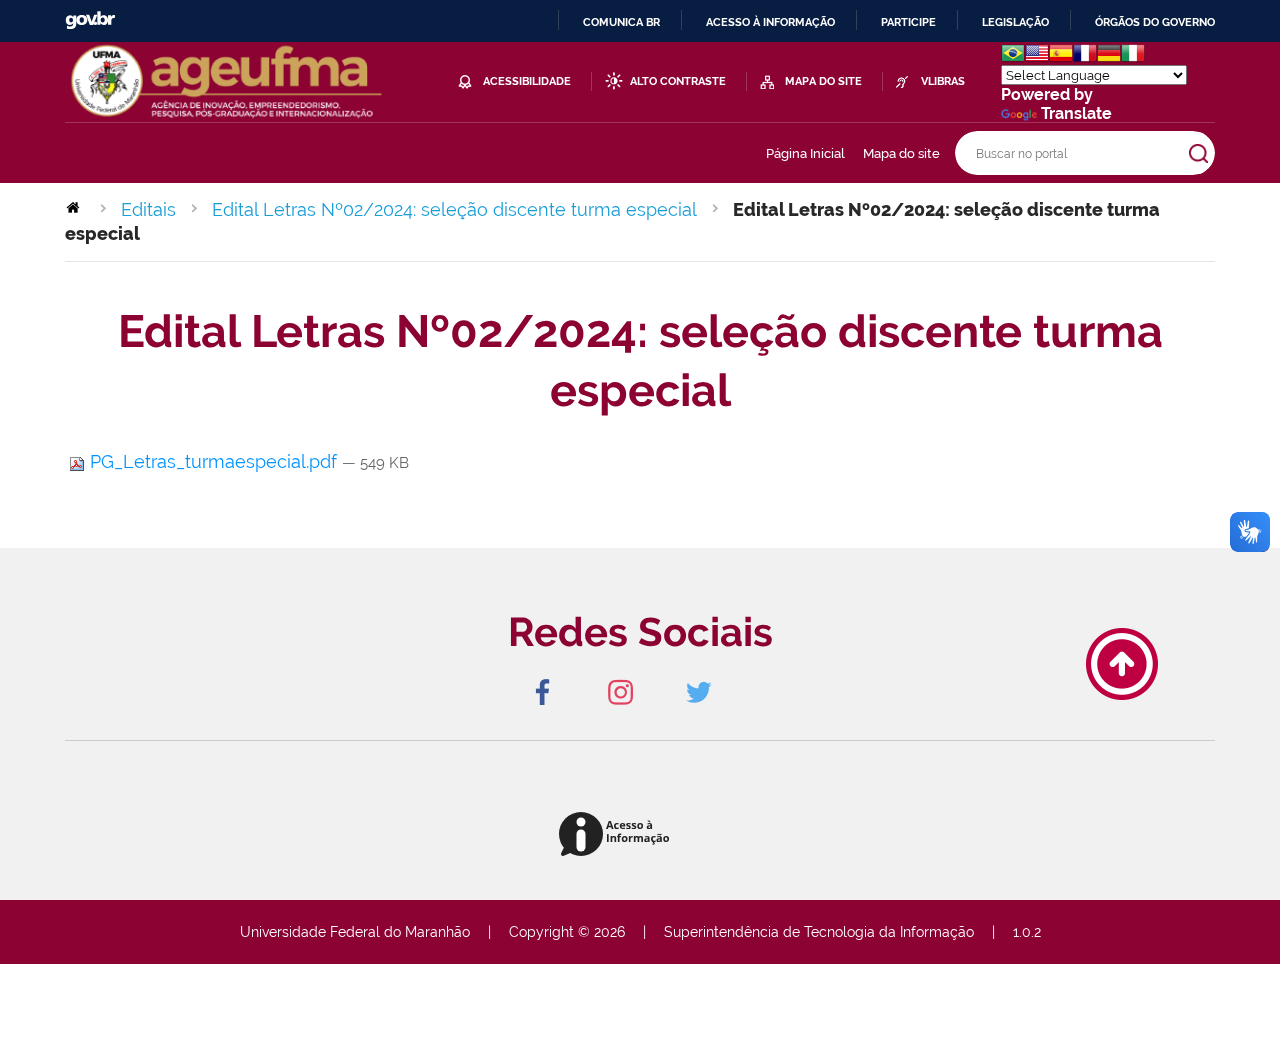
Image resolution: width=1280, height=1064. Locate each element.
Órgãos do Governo (1155, 22)
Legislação (1015, 22)
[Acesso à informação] (617, 835)
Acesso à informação (770, 22)
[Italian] (1133, 55)
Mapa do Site (823, 81)
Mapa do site (901, 153)
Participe (908, 22)
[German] (1109, 55)
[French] (1085, 55)
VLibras (943, 81)
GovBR (90, 20)
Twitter (698, 691)
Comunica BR (621, 22)
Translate (1076, 113)
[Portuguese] (1013, 55)
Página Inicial (805, 153)
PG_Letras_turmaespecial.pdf (213, 461)
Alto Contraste (678, 81)
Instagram (620, 691)
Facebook (542, 691)
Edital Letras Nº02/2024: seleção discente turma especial (454, 209)
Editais (148, 209)
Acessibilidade (527, 81)
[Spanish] (1061, 55)
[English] (1037, 55)
